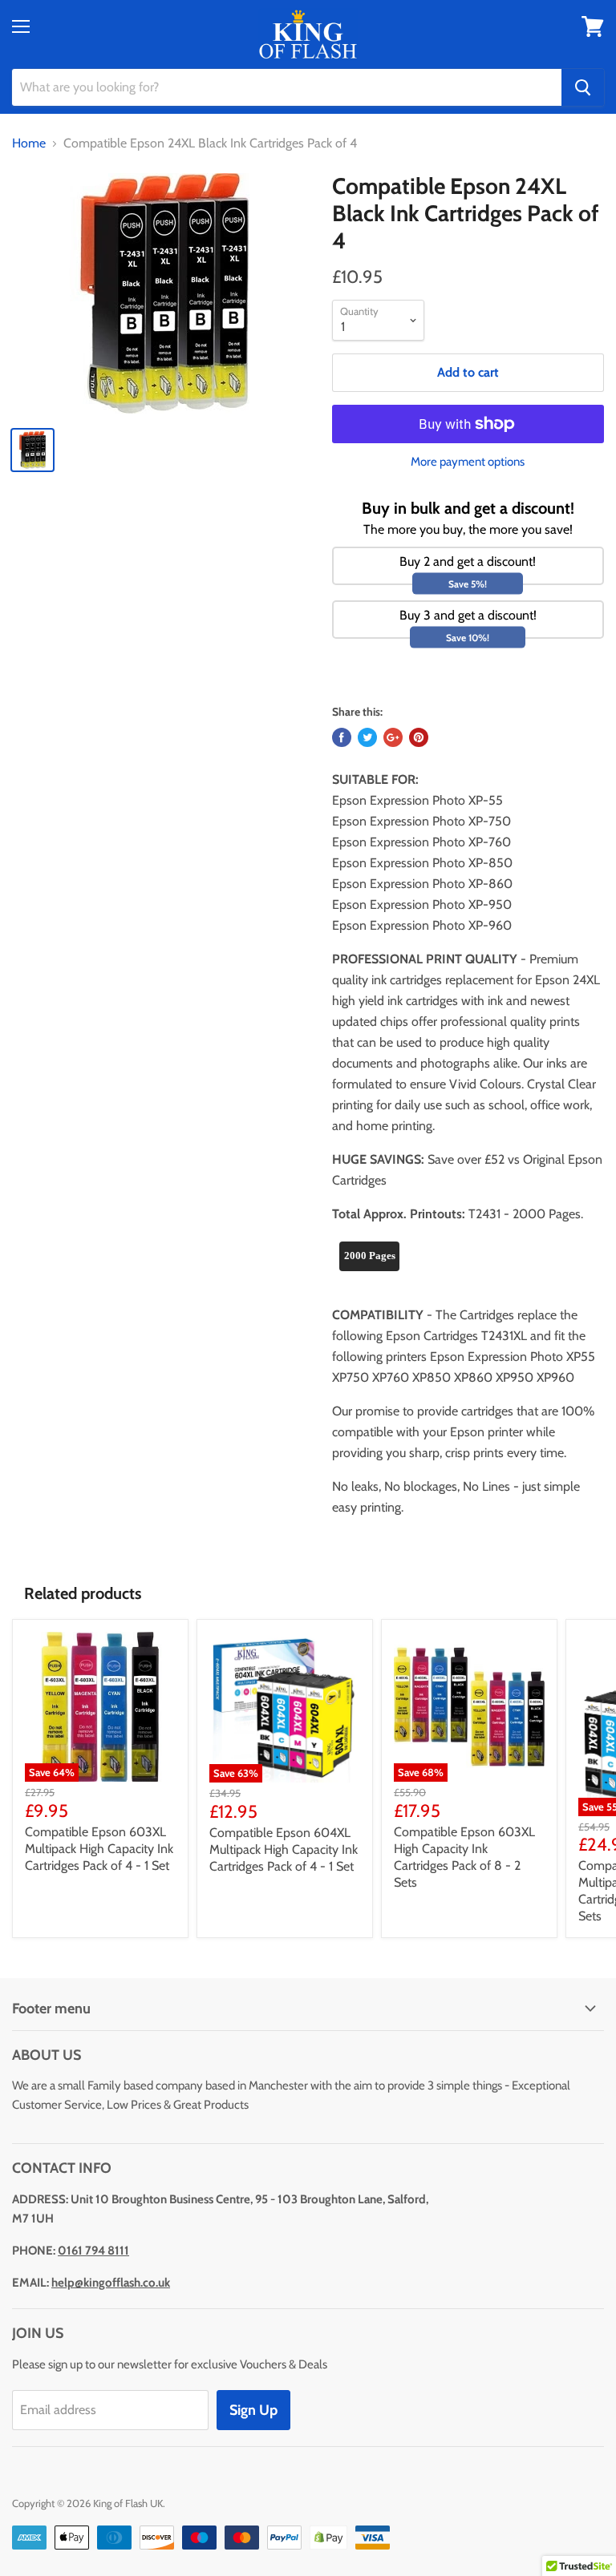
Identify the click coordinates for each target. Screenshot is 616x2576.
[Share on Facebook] (342, 737)
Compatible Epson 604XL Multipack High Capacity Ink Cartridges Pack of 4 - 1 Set (284, 1849)
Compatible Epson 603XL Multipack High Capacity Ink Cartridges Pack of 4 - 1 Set (99, 1849)
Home (29, 143)
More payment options (468, 462)
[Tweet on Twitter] (367, 737)
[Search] (583, 87)
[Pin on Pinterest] (419, 737)
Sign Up (253, 2410)
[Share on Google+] (393, 737)
